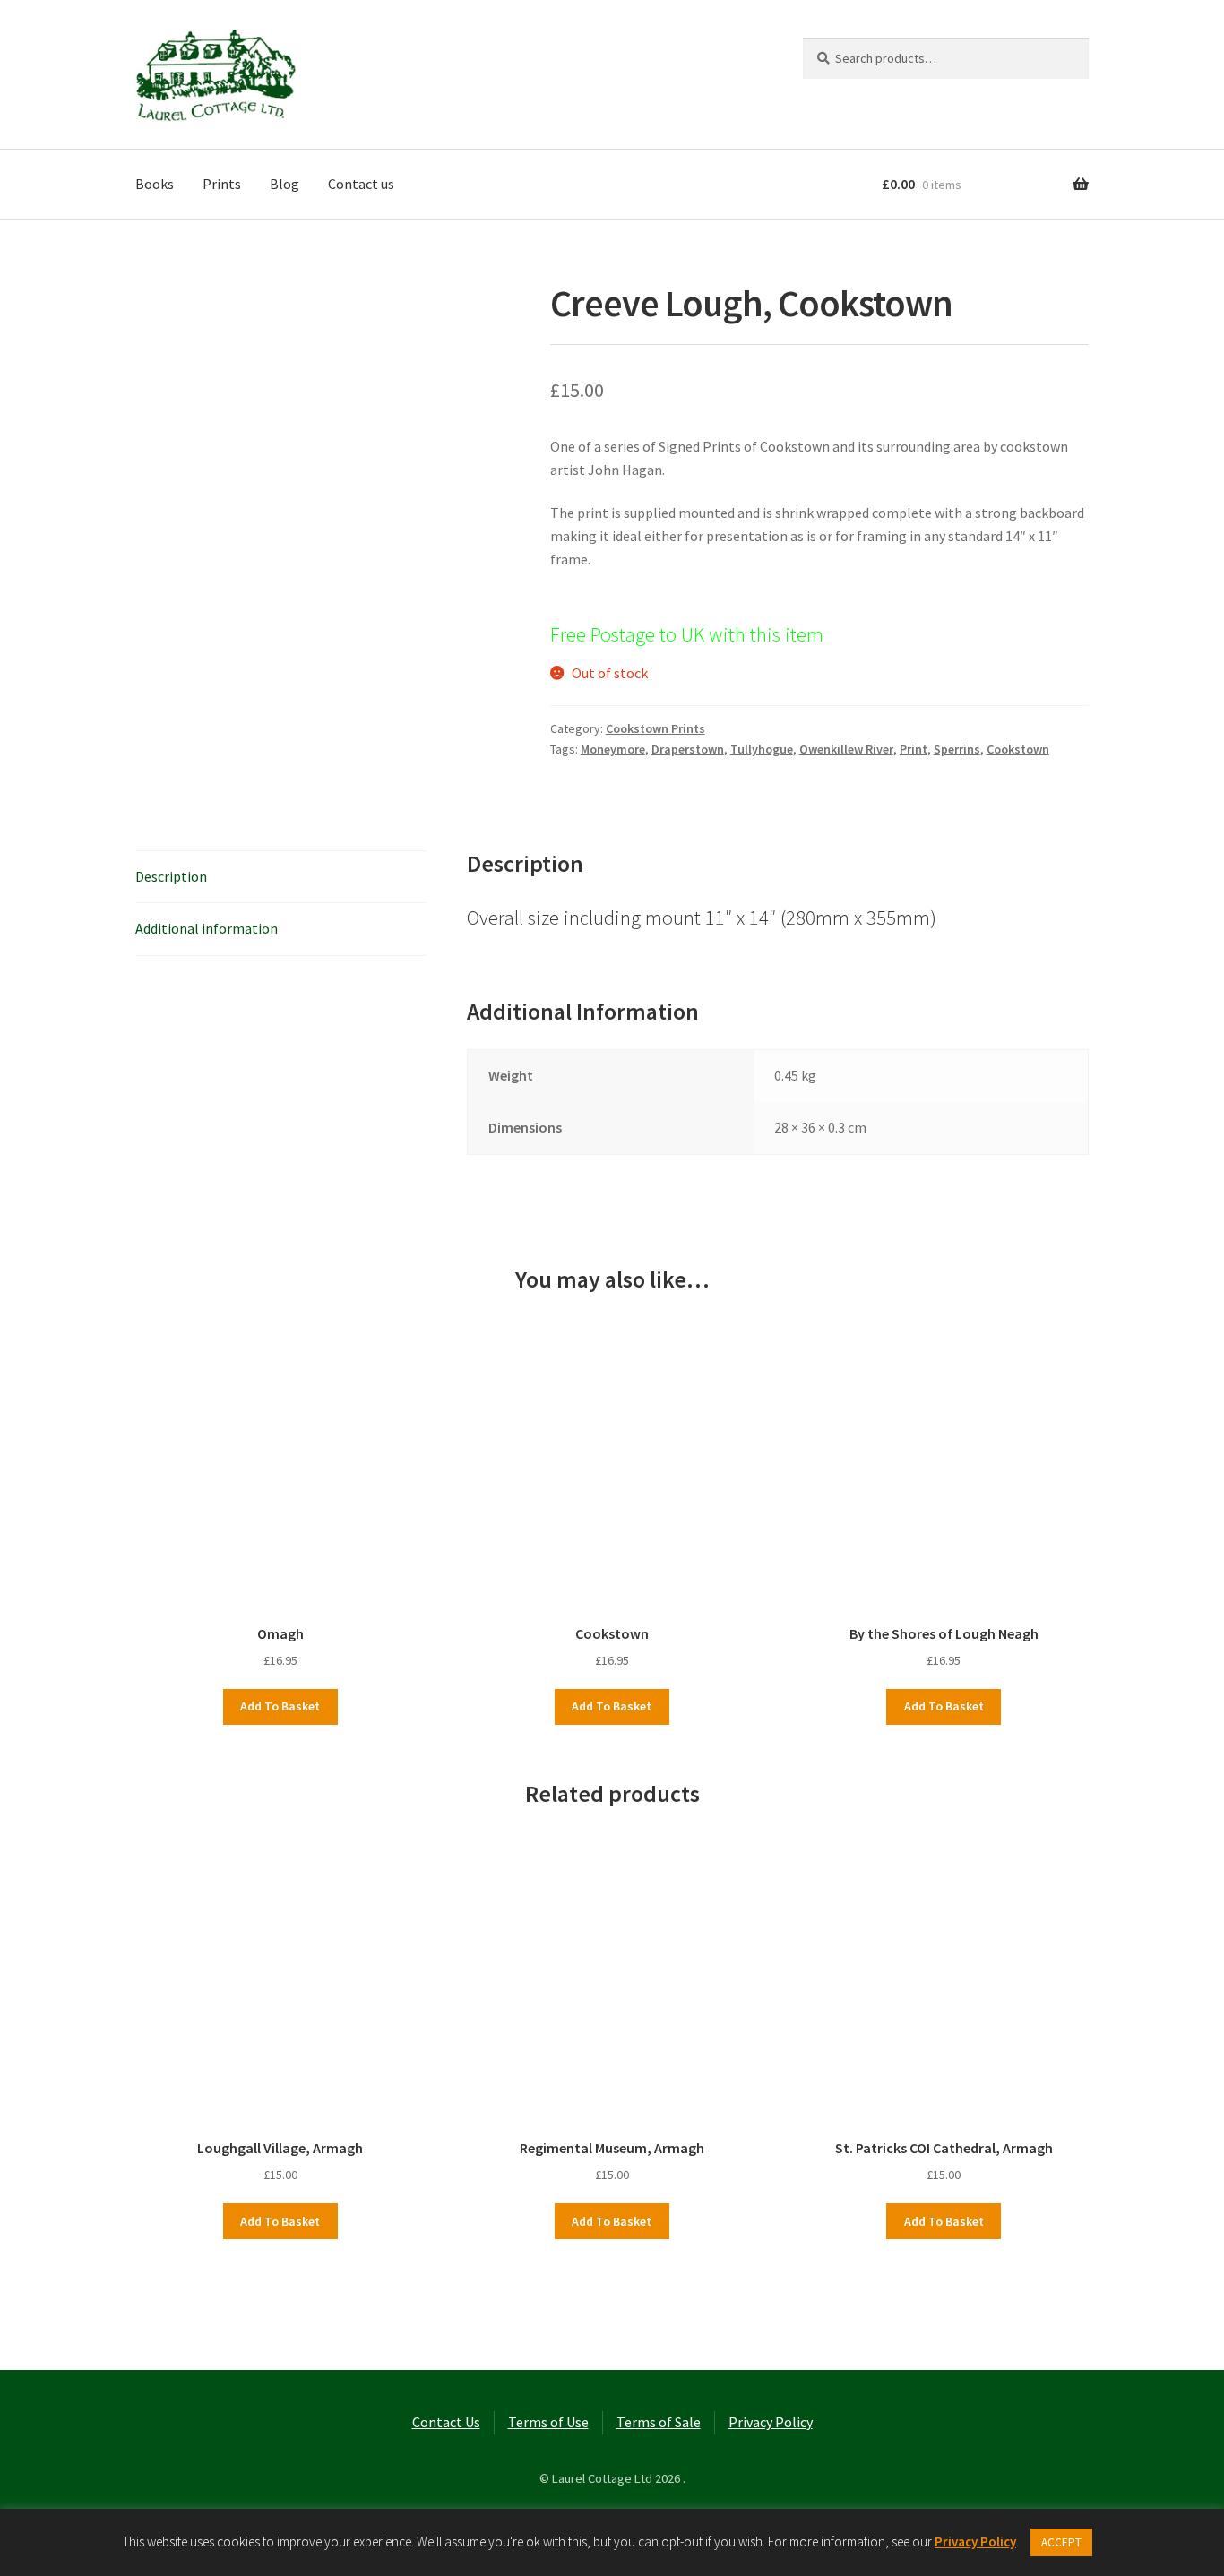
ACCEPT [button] (1061, 2542)
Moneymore (613, 749)
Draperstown (688, 749)
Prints (222, 184)
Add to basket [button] (280, 1706)
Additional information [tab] (207, 928)
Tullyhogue (762, 749)
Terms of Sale (659, 2422)
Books (155, 184)
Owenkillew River (846, 749)
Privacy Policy (771, 2422)
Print (914, 749)
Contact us (361, 184)
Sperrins (957, 749)
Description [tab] (171, 876)
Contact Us (446, 2422)
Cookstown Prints (655, 728)
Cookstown (1018, 749)
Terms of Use (548, 2422)
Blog (284, 184)
